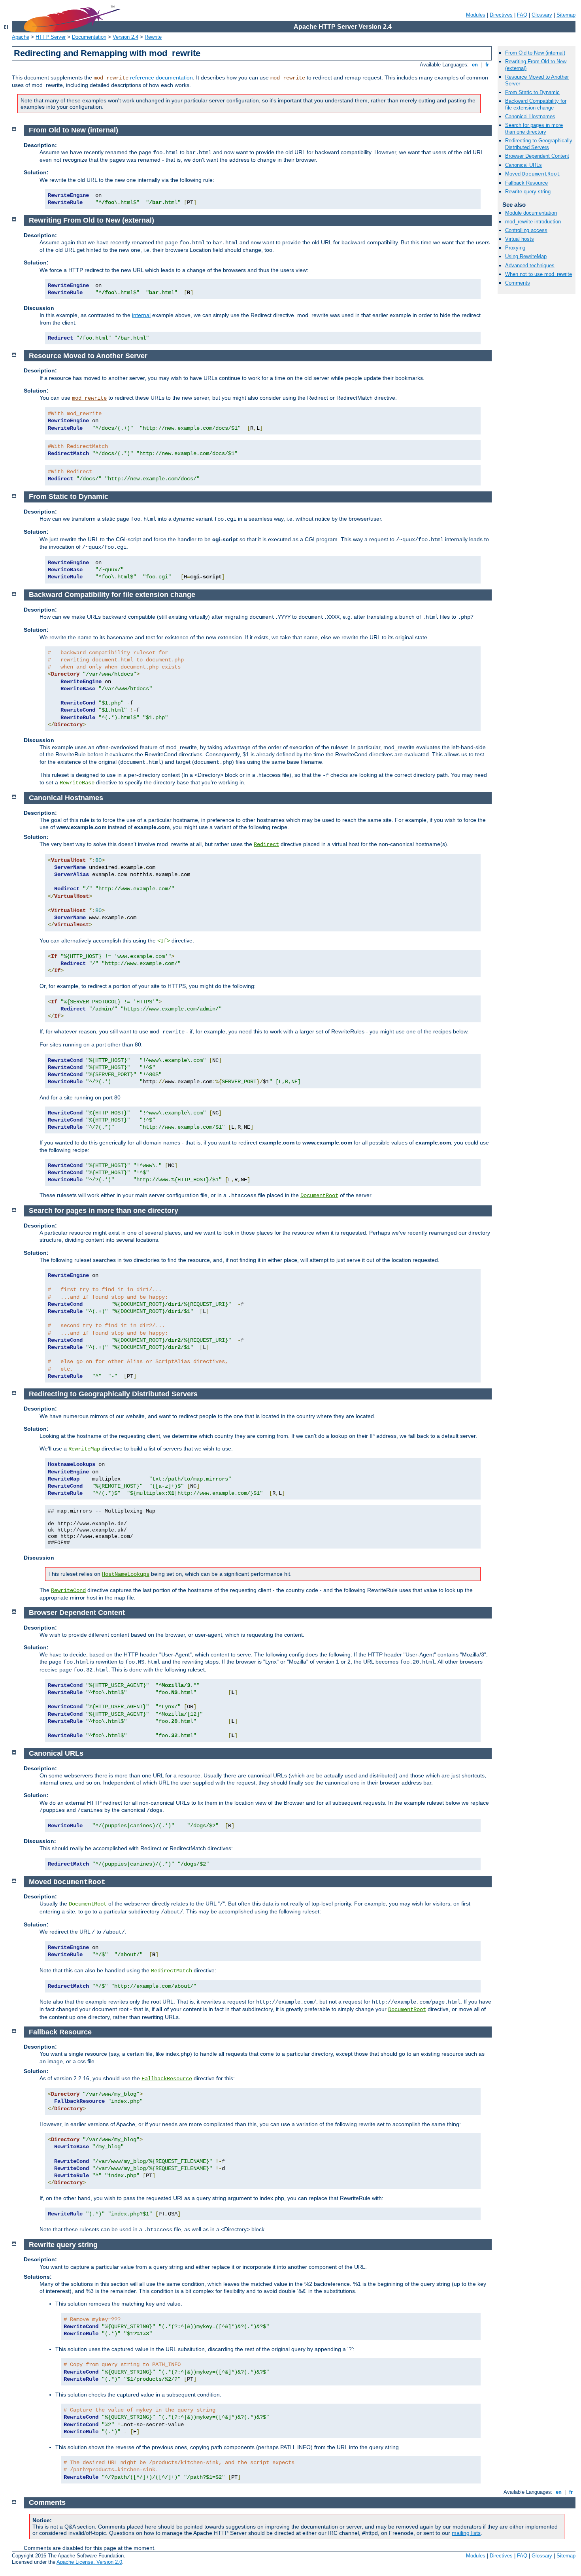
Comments (518, 283)
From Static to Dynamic (532, 92)
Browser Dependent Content (537, 156)
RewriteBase (77, 783)
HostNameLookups (126, 1574)
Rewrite (153, 37)
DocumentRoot (319, 1195)
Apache (21, 37)
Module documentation (531, 213)
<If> (164, 941)
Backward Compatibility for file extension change (536, 104)
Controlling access (526, 230)
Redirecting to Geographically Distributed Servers (539, 144)
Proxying (515, 248)
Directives (501, 15)
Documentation (89, 37)
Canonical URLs (523, 165)
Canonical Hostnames (530, 116)
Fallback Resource (526, 183)
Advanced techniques (530, 265)
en (475, 65)
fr (487, 65)
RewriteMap (84, 1449)
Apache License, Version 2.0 (89, 2562)
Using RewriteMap (526, 256)
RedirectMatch (172, 1971)
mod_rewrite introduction (533, 222)
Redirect (266, 844)
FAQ (522, 15)
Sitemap (566, 15)
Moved (533, 174)
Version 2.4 (125, 37)
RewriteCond (68, 1590)
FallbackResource (167, 2079)
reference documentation (161, 77)
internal (141, 315)
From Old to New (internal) (535, 53)
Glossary (542, 15)
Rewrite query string (528, 192)
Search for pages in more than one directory (534, 128)
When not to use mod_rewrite (539, 274)
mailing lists (466, 2533)
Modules (476, 15)
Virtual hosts (520, 239)
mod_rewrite (111, 78)
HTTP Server (51, 37)
